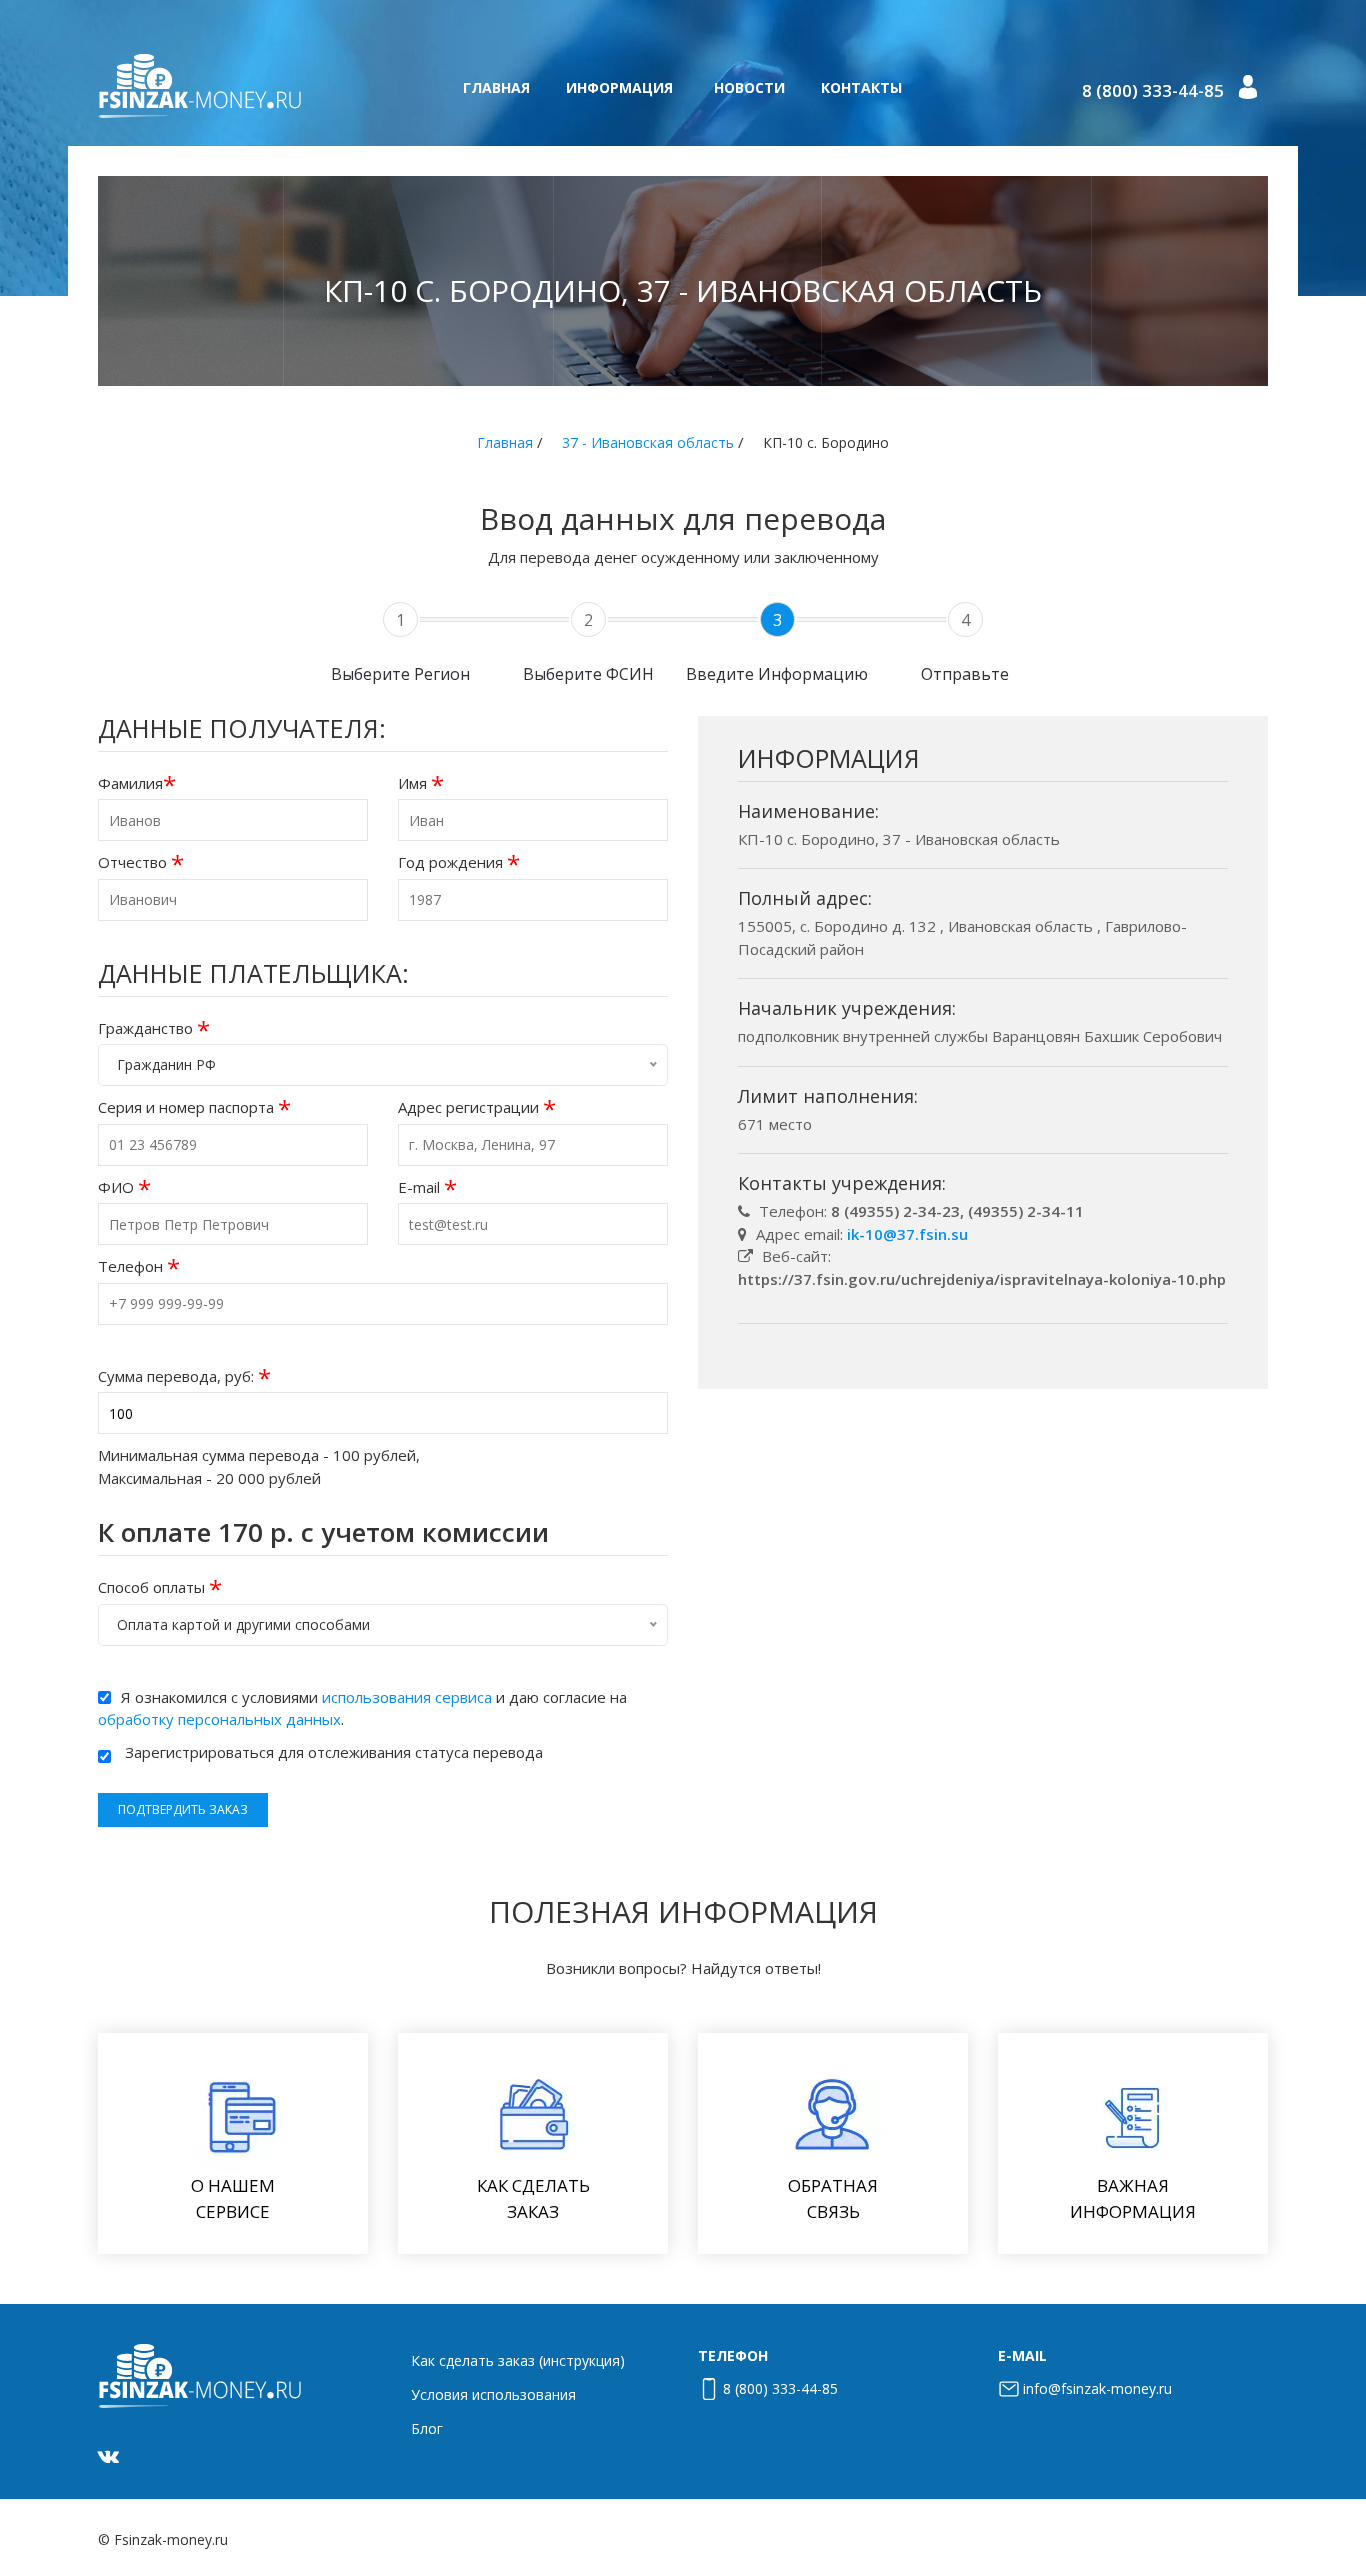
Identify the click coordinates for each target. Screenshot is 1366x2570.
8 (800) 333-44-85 (1153, 90)
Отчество (141, 862)
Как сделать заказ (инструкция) (518, 2360)
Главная (496, 87)
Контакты (861, 87)
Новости (749, 87)
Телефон (139, 1266)
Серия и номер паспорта (194, 1107)
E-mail (427, 1187)
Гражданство (154, 1028)
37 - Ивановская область (648, 442)
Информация (619, 87)
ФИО (124, 1187)
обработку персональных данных (219, 1719)
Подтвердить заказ (183, 1809)
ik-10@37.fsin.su (907, 1234)
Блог (427, 2428)
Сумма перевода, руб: (184, 1376)
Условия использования (493, 2394)
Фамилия (137, 783)
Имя (421, 783)
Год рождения (459, 862)
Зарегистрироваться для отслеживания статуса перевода (334, 1752)
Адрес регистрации (477, 1107)
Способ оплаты (160, 1587)
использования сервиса (407, 1697)
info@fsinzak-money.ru (1097, 2388)
